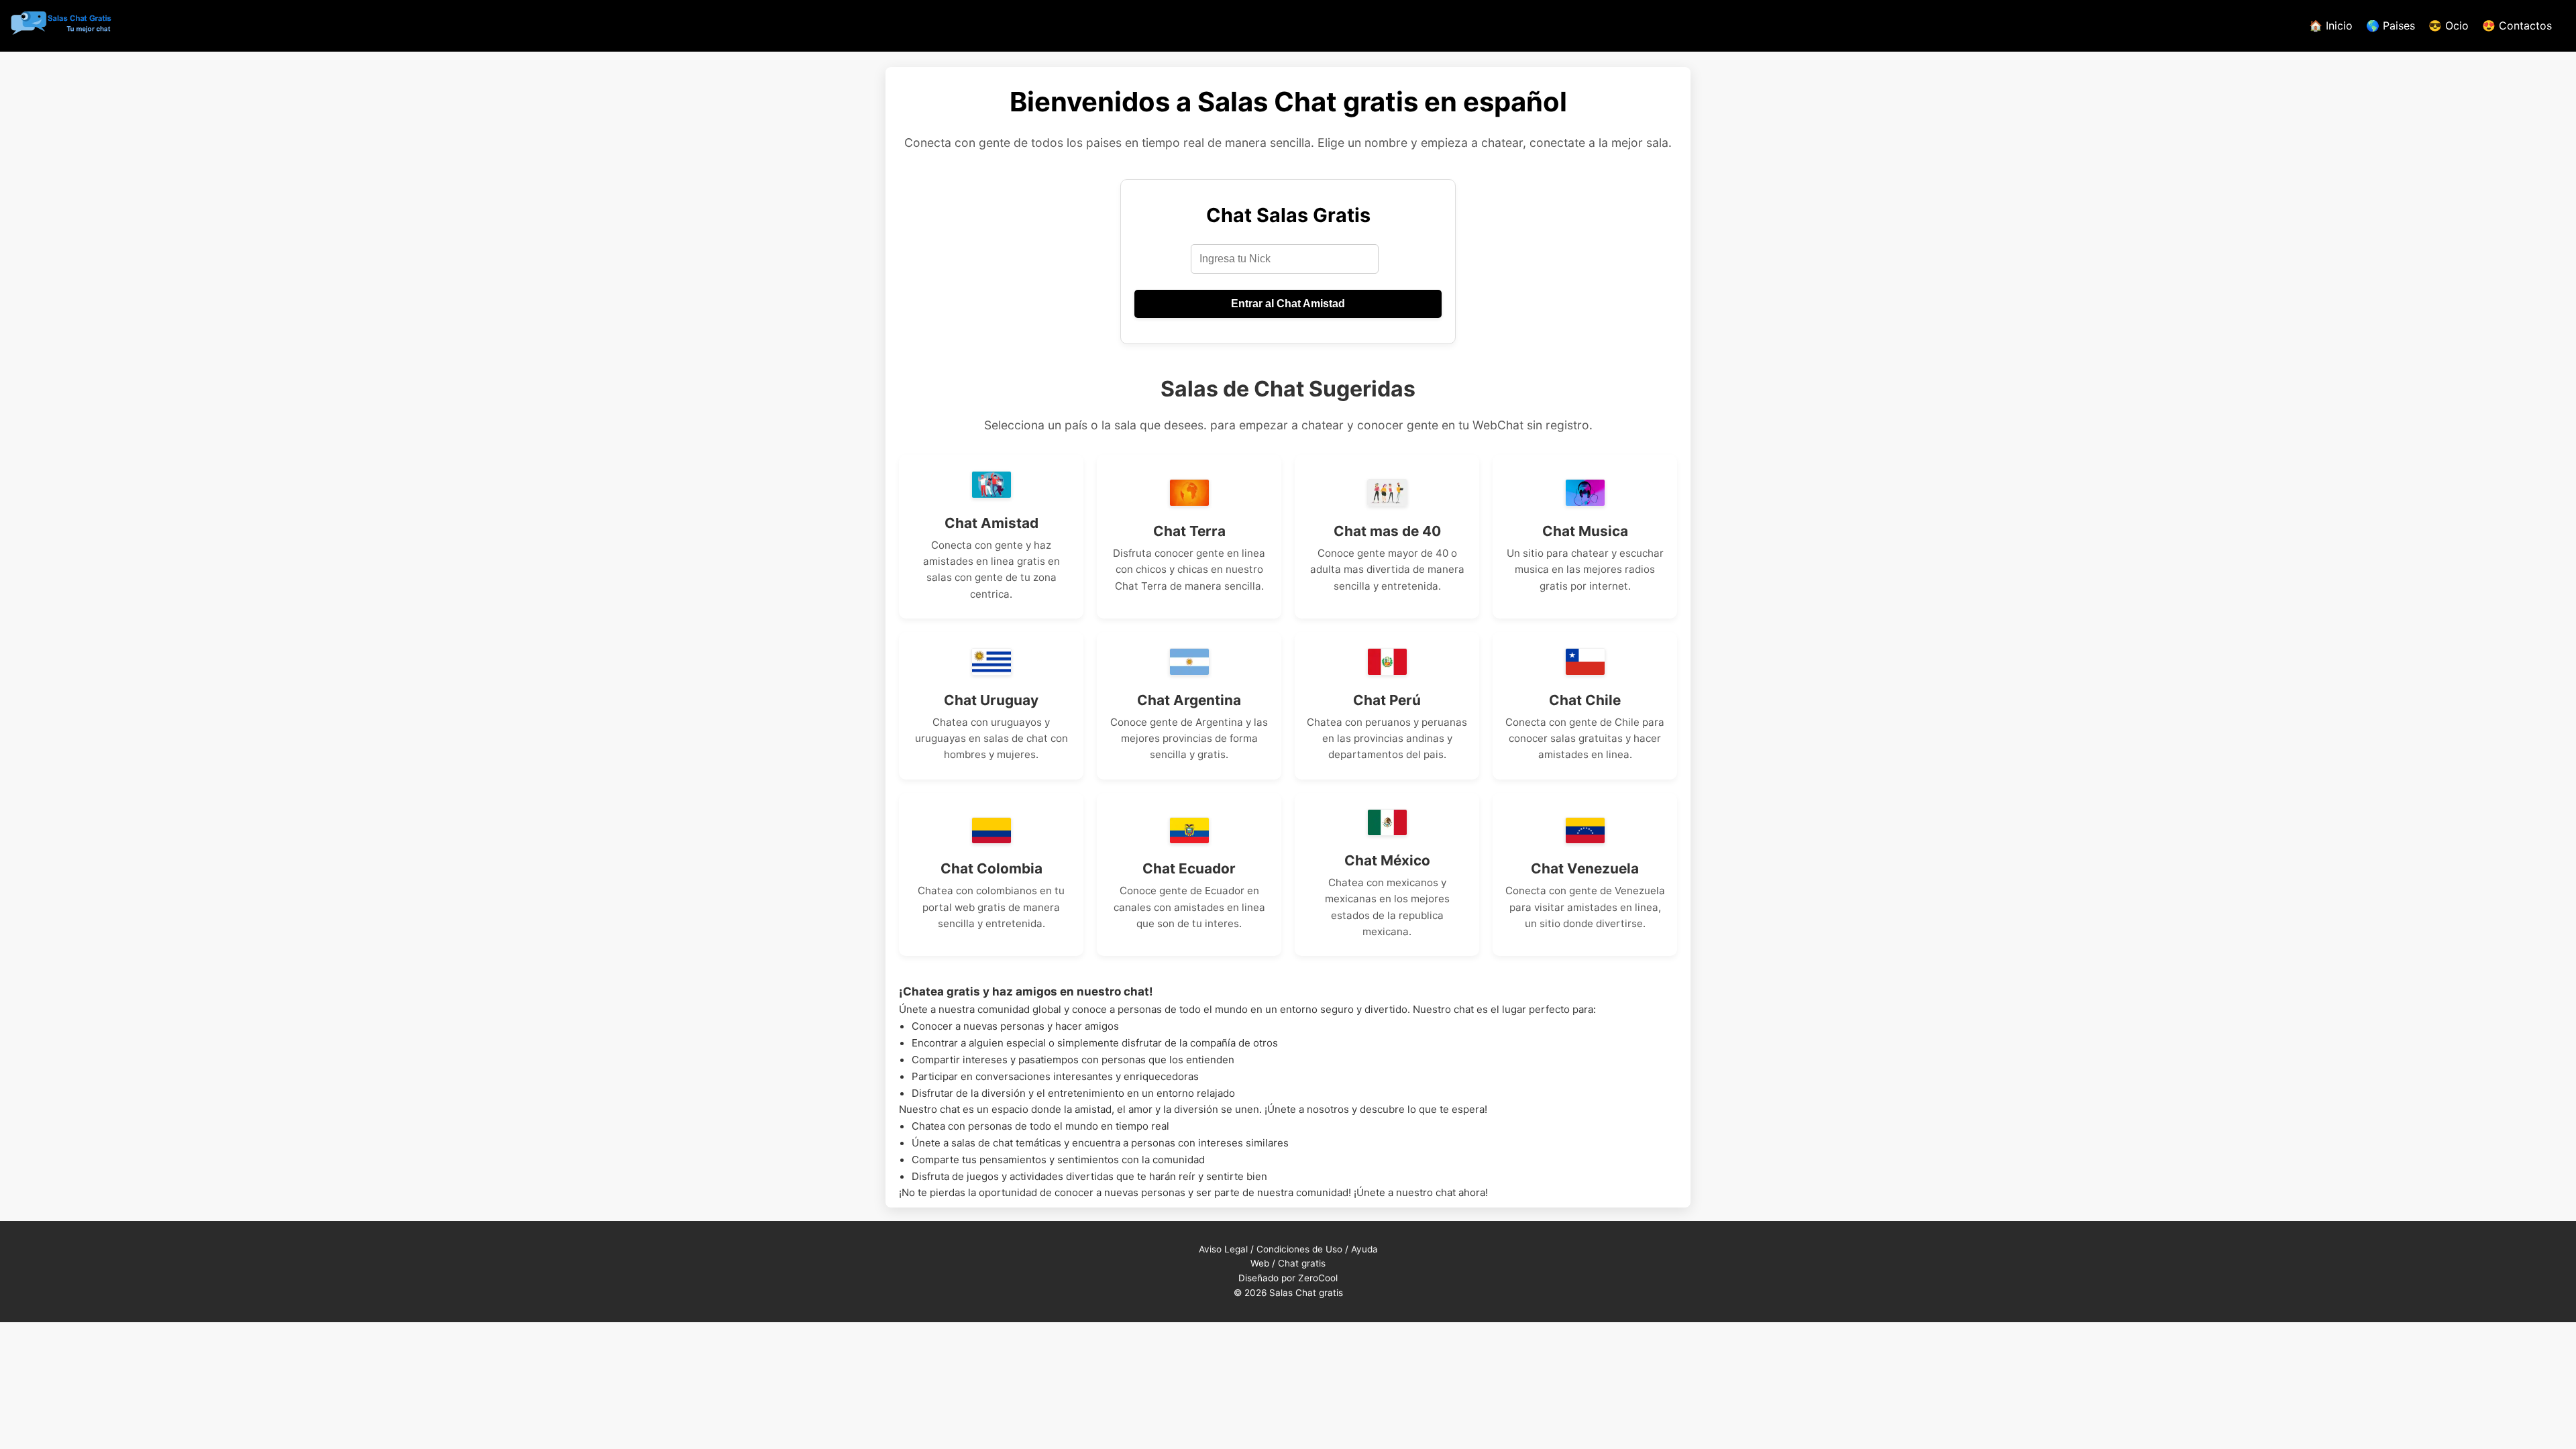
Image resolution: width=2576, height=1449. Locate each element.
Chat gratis (1302, 1263)
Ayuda (1364, 1249)
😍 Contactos (2517, 25)
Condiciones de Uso (1299, 1249)
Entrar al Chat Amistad (1288, 304)
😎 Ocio (2449, 25)
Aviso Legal (1223, 1249)
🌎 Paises (2391, 25)
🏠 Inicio (2331, 25)
